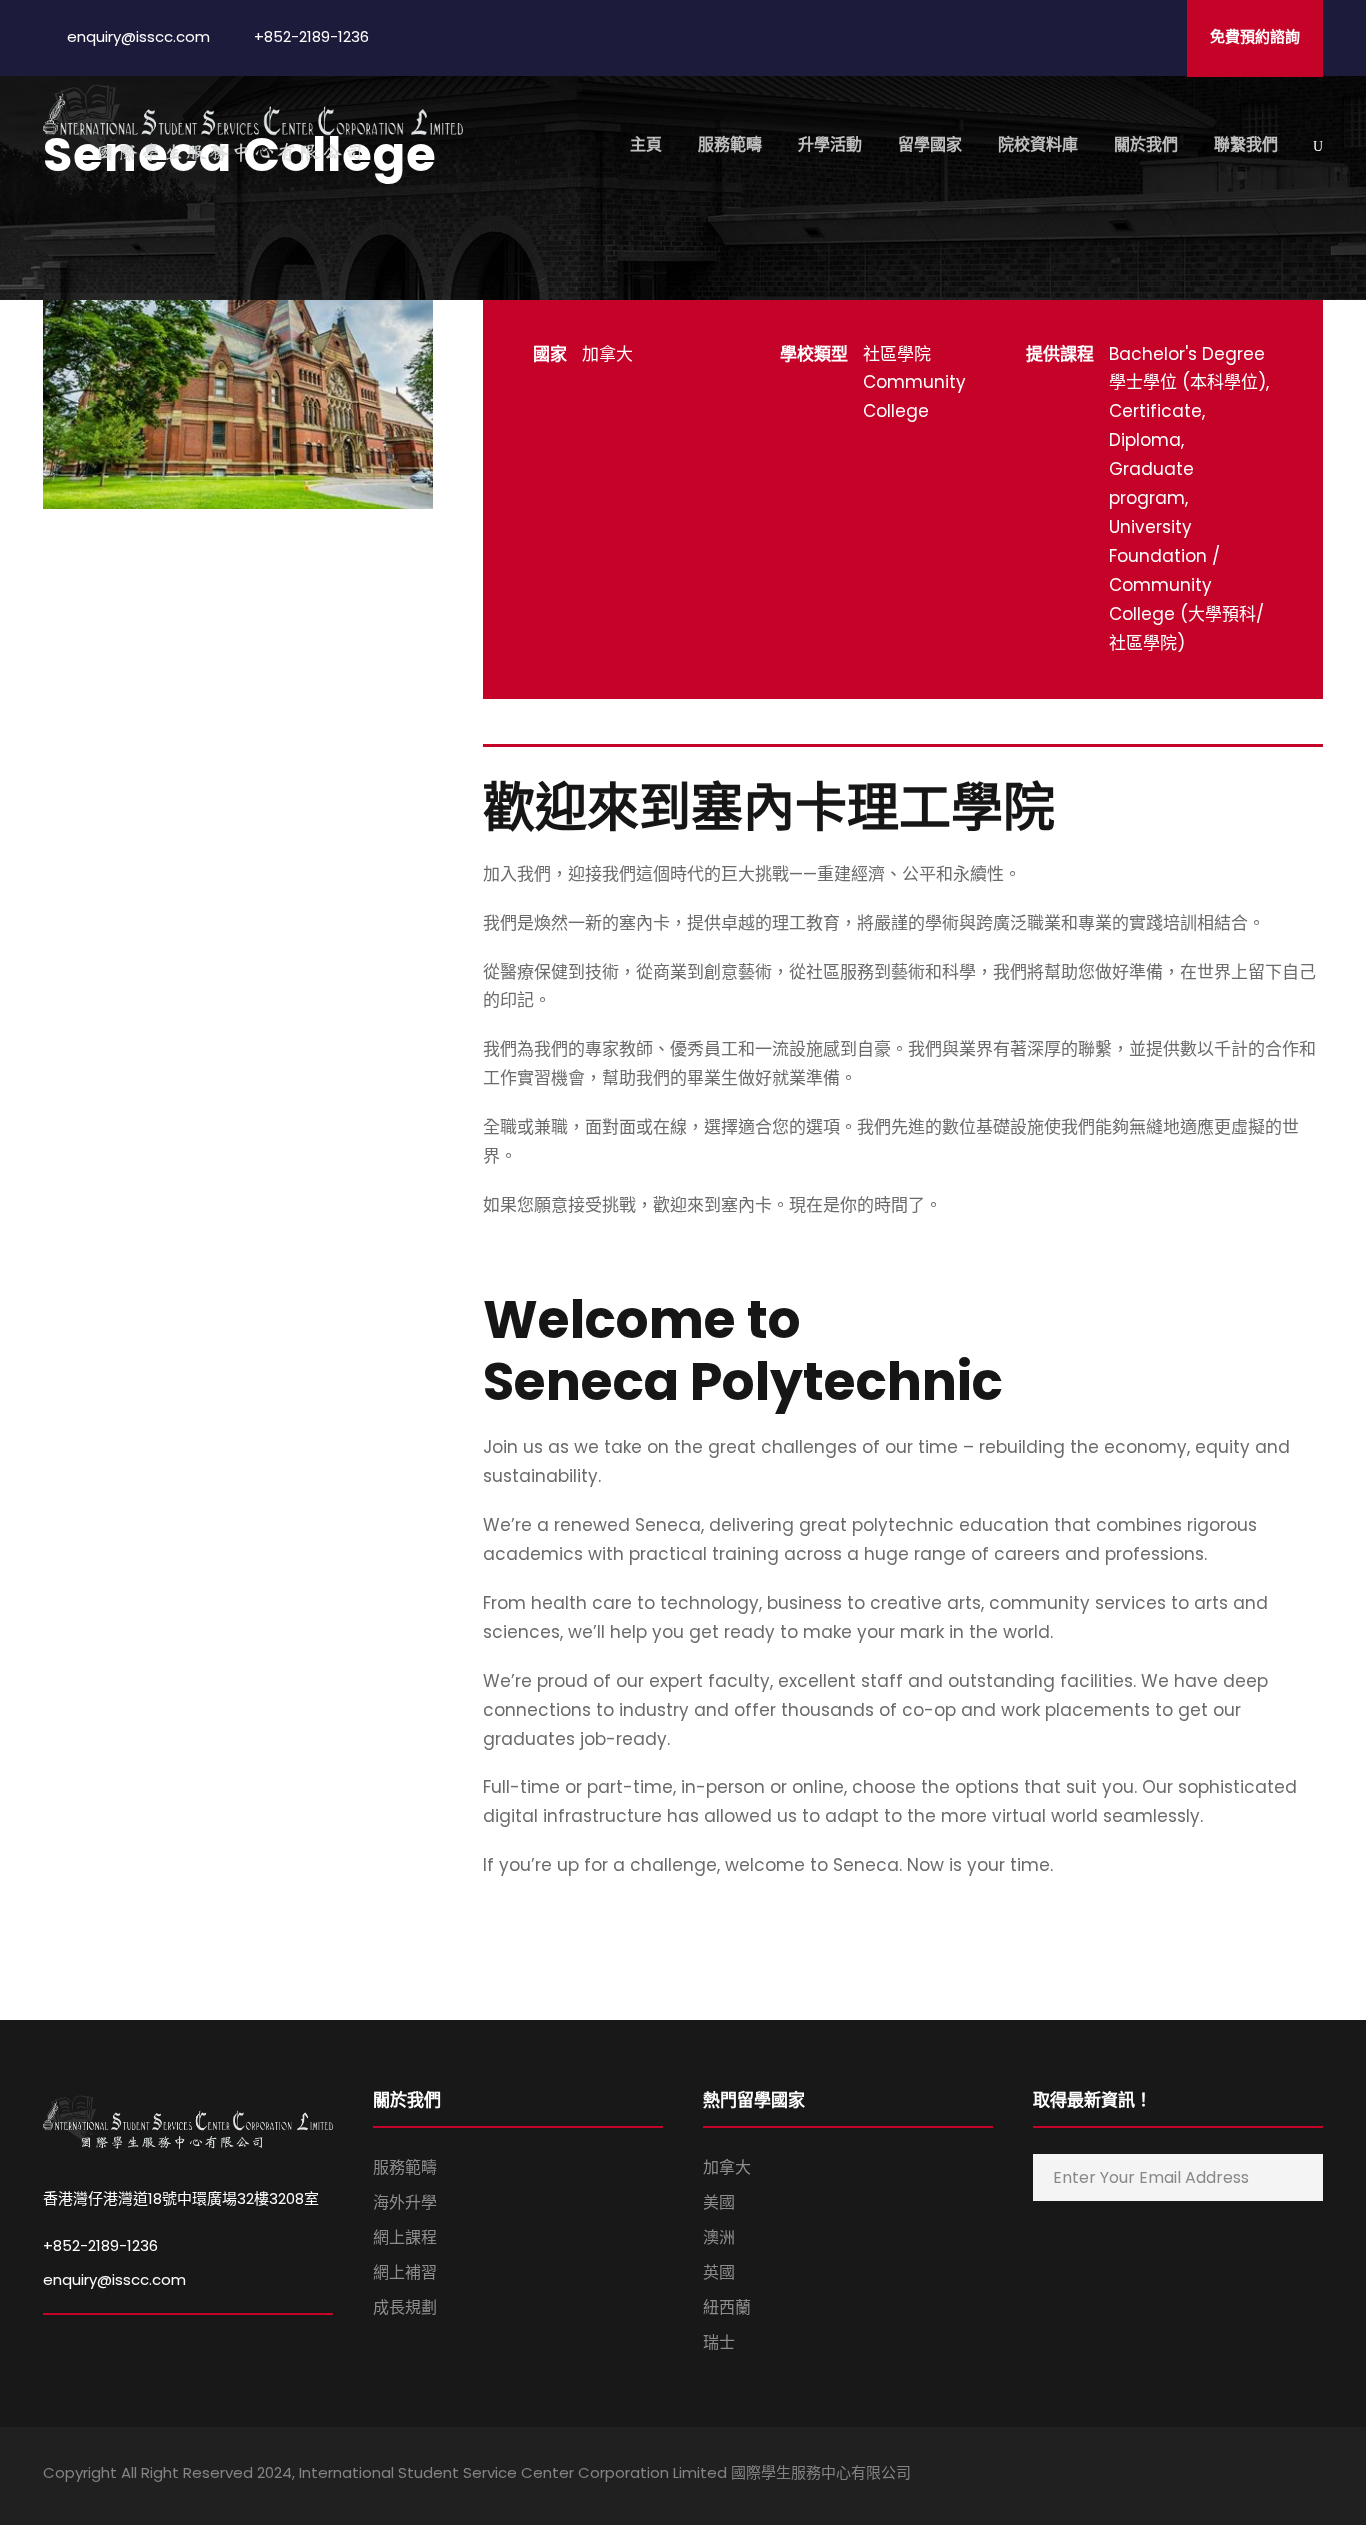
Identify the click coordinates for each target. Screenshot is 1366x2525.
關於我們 (1146, 144)
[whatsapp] (1315, 2476)
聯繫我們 (1246, 144)
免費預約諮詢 (1255, 36)
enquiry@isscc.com (114, 2279)
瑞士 (719, 2342)
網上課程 (405, 2237)
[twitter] (1280, 2476)
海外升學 (405, 2202)
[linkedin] (1210, 2476)
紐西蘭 (727, 2307)
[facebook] (1175, 2476)
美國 (719, 2202)
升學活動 (830, 144)
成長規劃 (405, 2307)
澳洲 (719, 2237)
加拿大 (727, 2167)
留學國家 (930, 144)
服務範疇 (730, 144)
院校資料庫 (1038, 144)
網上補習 (405, 2272)
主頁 (646, 144)
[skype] (1245, 2476)
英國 (719, 2272)
